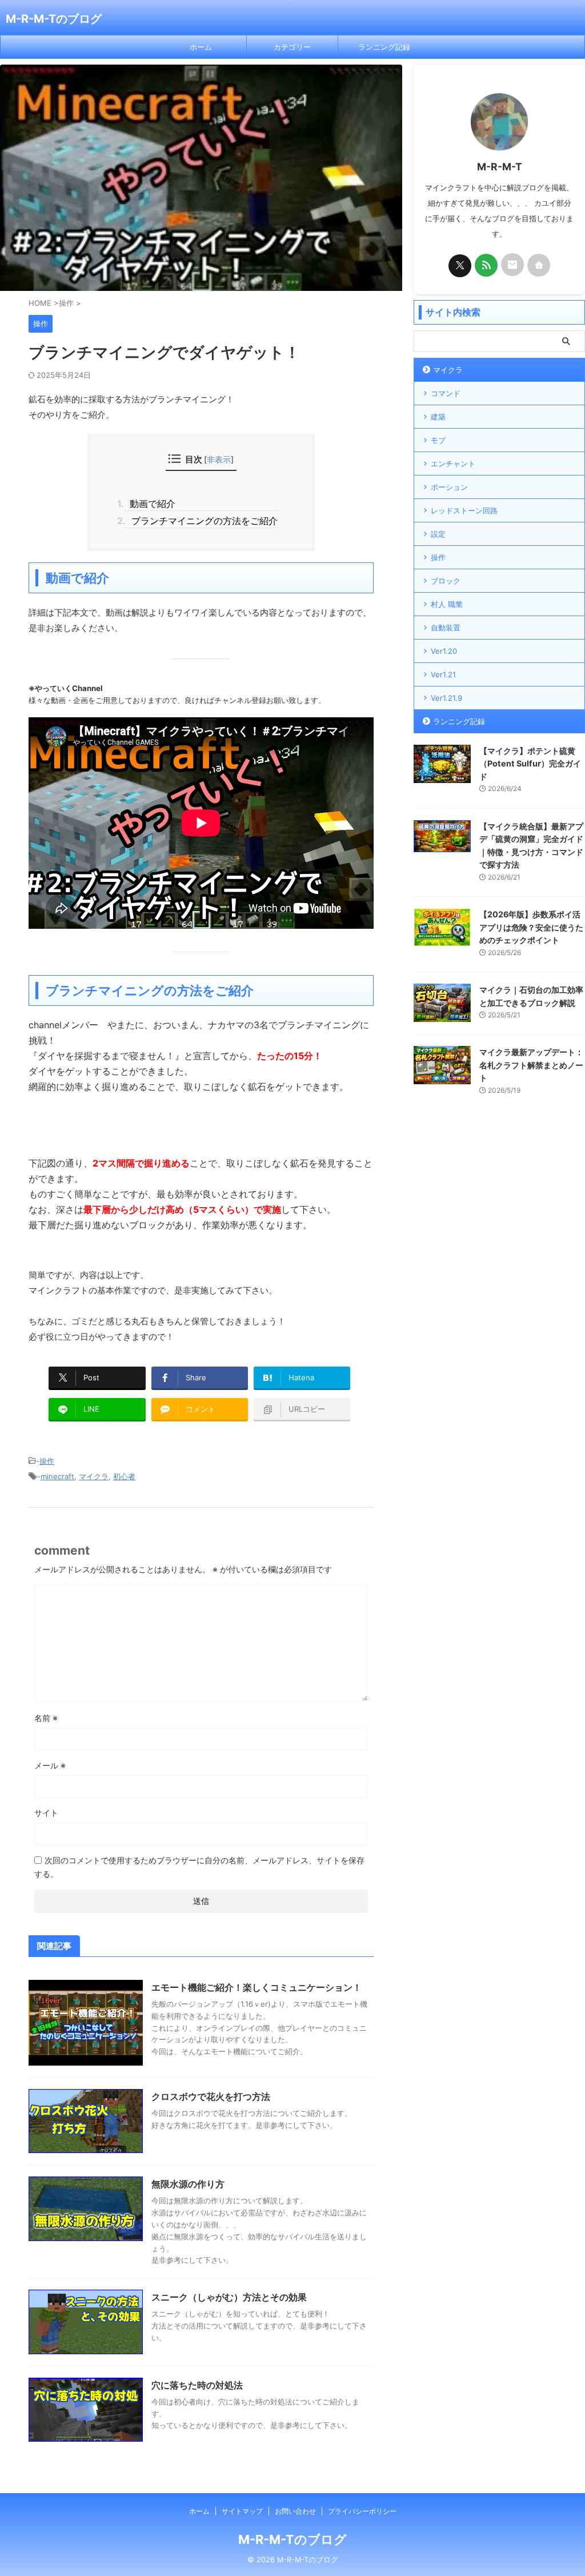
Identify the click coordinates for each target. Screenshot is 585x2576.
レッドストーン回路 (464, 510)
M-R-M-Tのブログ (54, 19)
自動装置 (446, 628)
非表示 (219, 459)
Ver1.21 (443, 674)
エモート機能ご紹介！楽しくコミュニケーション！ (257, 1987)
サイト (46, 1813)
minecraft (57, 1476)
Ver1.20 (444, 651)
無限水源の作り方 (188, 2184)
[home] (539, 265)
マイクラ (94, 1476)
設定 (438, 534)
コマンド (446, 393)
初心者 (124, 1476)
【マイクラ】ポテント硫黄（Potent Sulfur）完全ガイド (530, 764)
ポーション (449, 487)
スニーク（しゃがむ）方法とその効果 (229, 2297)
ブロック (446, 581)
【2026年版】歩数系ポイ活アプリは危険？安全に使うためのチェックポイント (531, 927)
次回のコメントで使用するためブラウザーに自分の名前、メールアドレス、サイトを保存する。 (199, 1867)
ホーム (201, 47)
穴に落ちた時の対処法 (197, 2385)
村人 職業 (447, 604)
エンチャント (453, 464)
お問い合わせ (295, 2511)
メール (50, 1765)
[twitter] (460, 266)
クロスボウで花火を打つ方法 (211, 2096)
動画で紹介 (150, 504)
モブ (438, 440)
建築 (438, 417)
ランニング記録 (384, 47)
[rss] (486, 265)
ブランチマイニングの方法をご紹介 (201, 521)
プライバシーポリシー (362, 2511)
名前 (46, 1718)
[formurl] (512, 265)
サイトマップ (242, 2511)
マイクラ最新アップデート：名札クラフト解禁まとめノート (531, 1065)
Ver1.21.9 (446, 698)
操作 (47, 1461)
